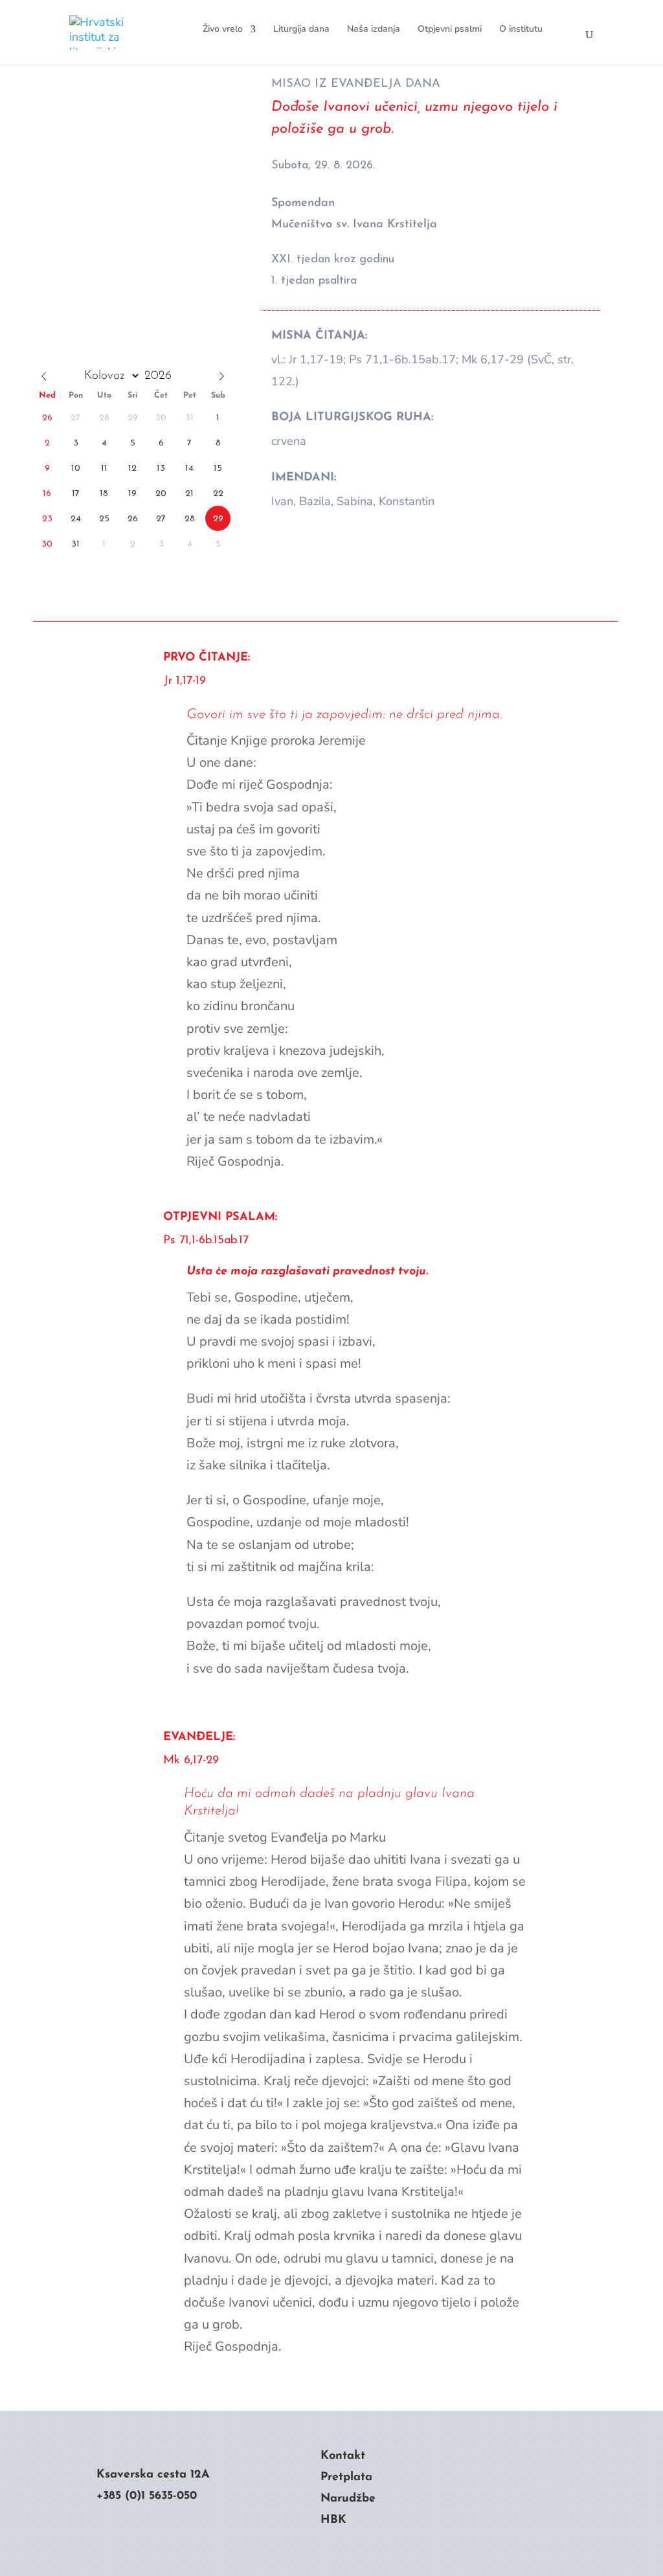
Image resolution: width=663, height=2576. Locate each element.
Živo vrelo (223, 29)
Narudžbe (348, 2499)
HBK (333, 2520)
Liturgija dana (301, 29)
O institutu (521, 29)
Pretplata (346, 2478)
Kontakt (343, 2456)
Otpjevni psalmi (450, 29)
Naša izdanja (374, 29)
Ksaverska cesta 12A (153, 2475)
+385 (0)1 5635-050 (147, 2496)
